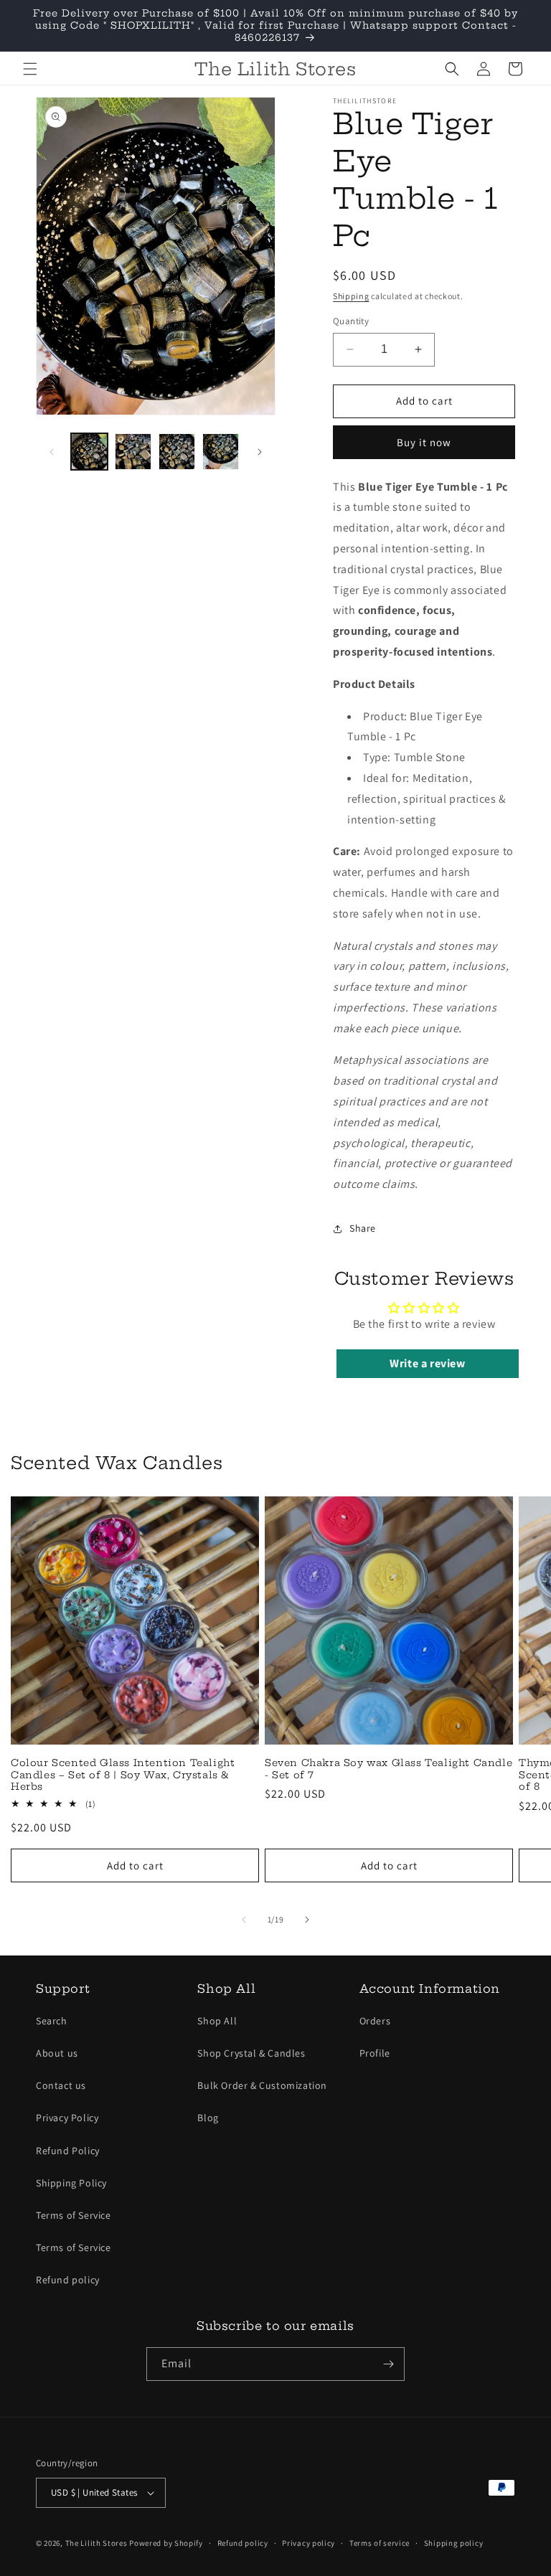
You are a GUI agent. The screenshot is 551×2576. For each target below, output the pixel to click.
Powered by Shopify (166, 2543)
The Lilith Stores (96, 2543)
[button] (30, 69)
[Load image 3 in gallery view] (177, 452)
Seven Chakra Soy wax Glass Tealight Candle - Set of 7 (388, 1769)
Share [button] (363, 1228)
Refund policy (68, 2280)
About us (57, 2053)
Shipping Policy (71, 2183)
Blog (208, 2118)
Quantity (351, 321)
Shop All (217, 2021)
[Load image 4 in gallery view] (221, 452)
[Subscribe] (388, 2364)
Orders (375, 2021)
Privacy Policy (67, 2118)
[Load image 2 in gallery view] (133, 452)
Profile (375, 2053)
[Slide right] (260, 452)
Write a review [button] (427, 1363)
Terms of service (380, 2543)
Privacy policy (309, 2543)
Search (52, 2021)
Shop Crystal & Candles (251, 2053)
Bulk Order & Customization (262, 2085)
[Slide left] (52, 452)
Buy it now (424, 442)
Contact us (61, 2085)
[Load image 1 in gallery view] (89, 452)
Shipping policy (454, 2543)
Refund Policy (68, 2151)
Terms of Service (74, 2215)
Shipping (351, 296)
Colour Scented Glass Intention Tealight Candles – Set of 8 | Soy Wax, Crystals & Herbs (123, 1775)
